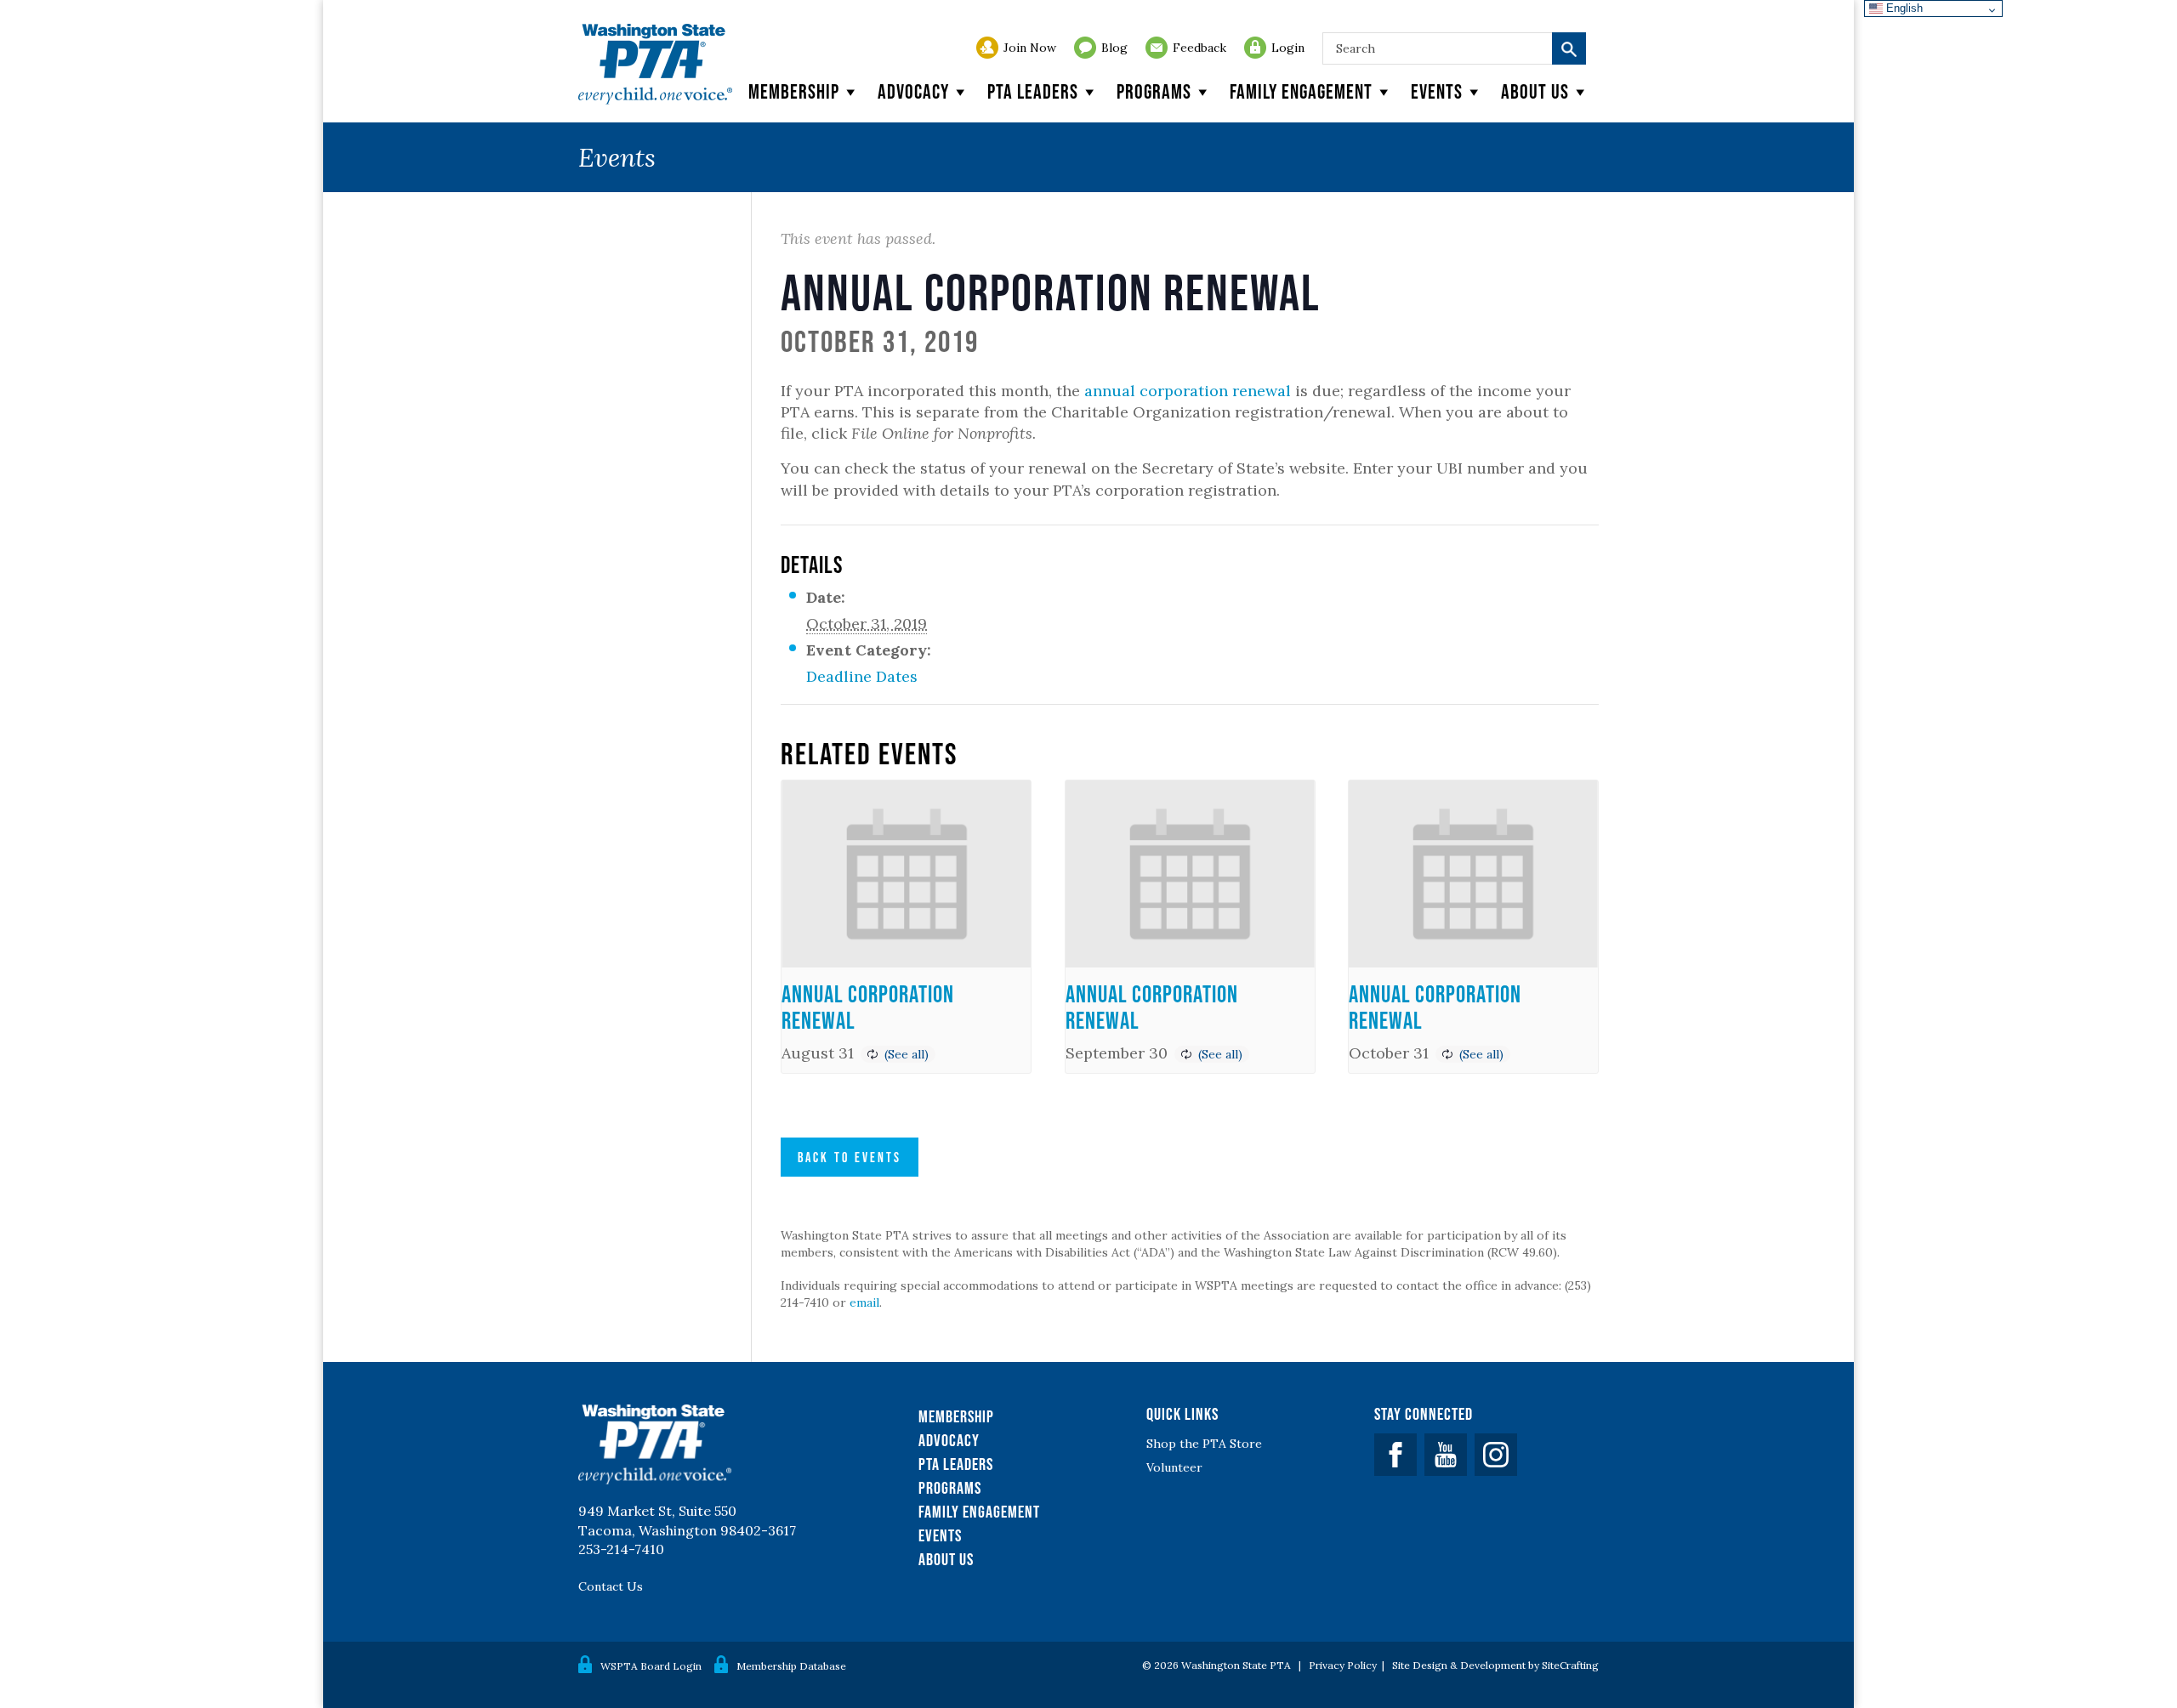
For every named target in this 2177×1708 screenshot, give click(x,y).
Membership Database (791, 1666)
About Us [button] (1535, 91)
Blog (1114, 48)
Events (1437, 91)
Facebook (1395, 1455)
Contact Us (611, 1586)
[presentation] (906, 874)
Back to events (850, 1157)
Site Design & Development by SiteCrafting (1495, 1665)
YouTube (1446, 1455)
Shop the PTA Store (1204, 1444)
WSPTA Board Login (651, 1666)
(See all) (907, 1054)
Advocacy (913, 91)
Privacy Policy (1343, 1665)
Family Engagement (1301, 91)
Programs (1154, 91)
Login (1288, 48)
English (1903, 8)
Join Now (1030, 48)
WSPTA (655, 64)
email (864, 1302)
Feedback (1199, 48)
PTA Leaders (1033, 91)
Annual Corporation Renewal (868, 1007)
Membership (794, 91)
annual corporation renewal (1188, 391)
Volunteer (1174, 1467)
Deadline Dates (862, 676)
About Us (946, 1559)
